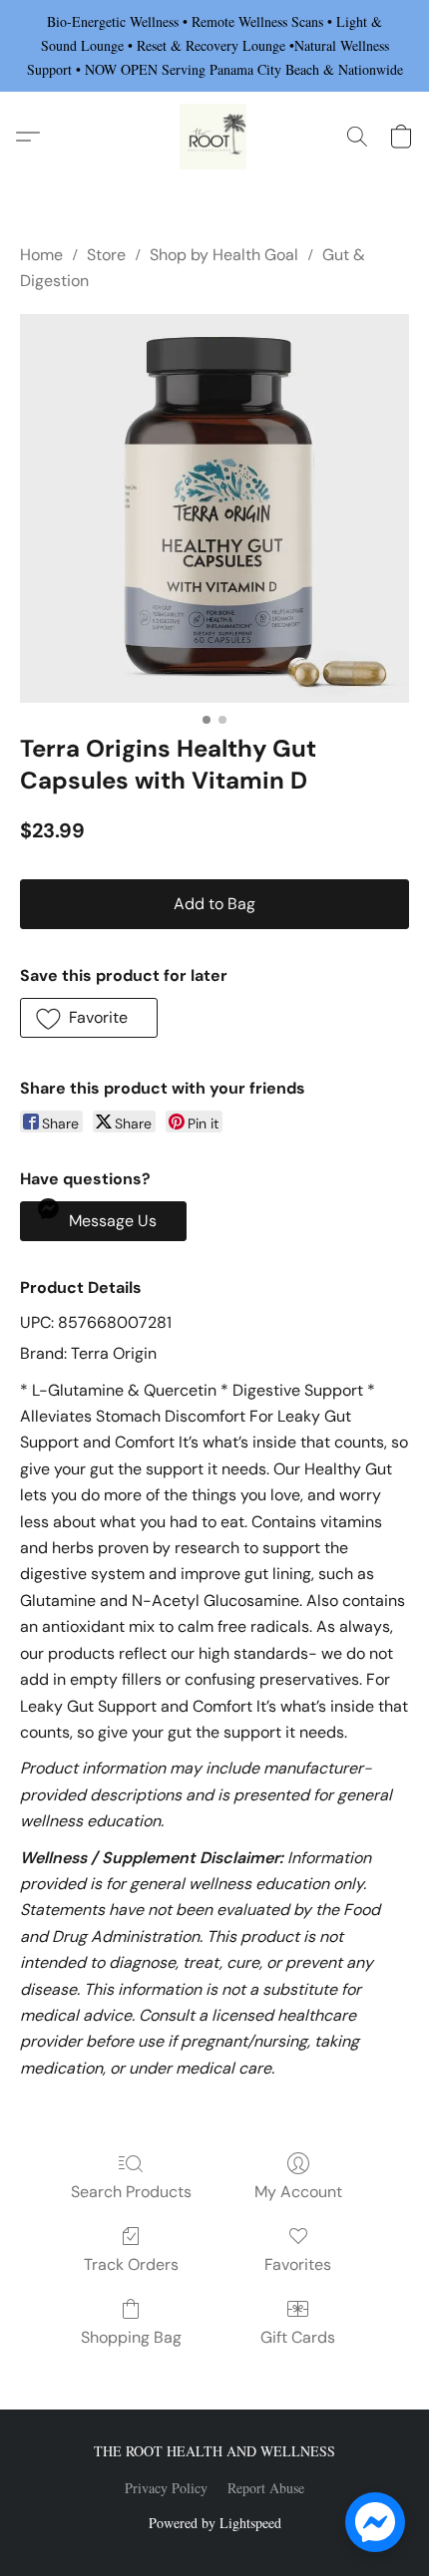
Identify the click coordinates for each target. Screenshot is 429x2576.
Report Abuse (266, 2488)
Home (41, 255)
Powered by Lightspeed (215, 2523)
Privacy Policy (166, 2488)
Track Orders (131, 2264)
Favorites (298, 2264)
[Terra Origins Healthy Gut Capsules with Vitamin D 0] (214, 508)
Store (106, 255)
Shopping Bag (131, 2337)
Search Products (131, 2192)
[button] (214, 137)
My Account (298, 2192)
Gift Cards (298, 2337)
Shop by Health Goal (224, 255)
